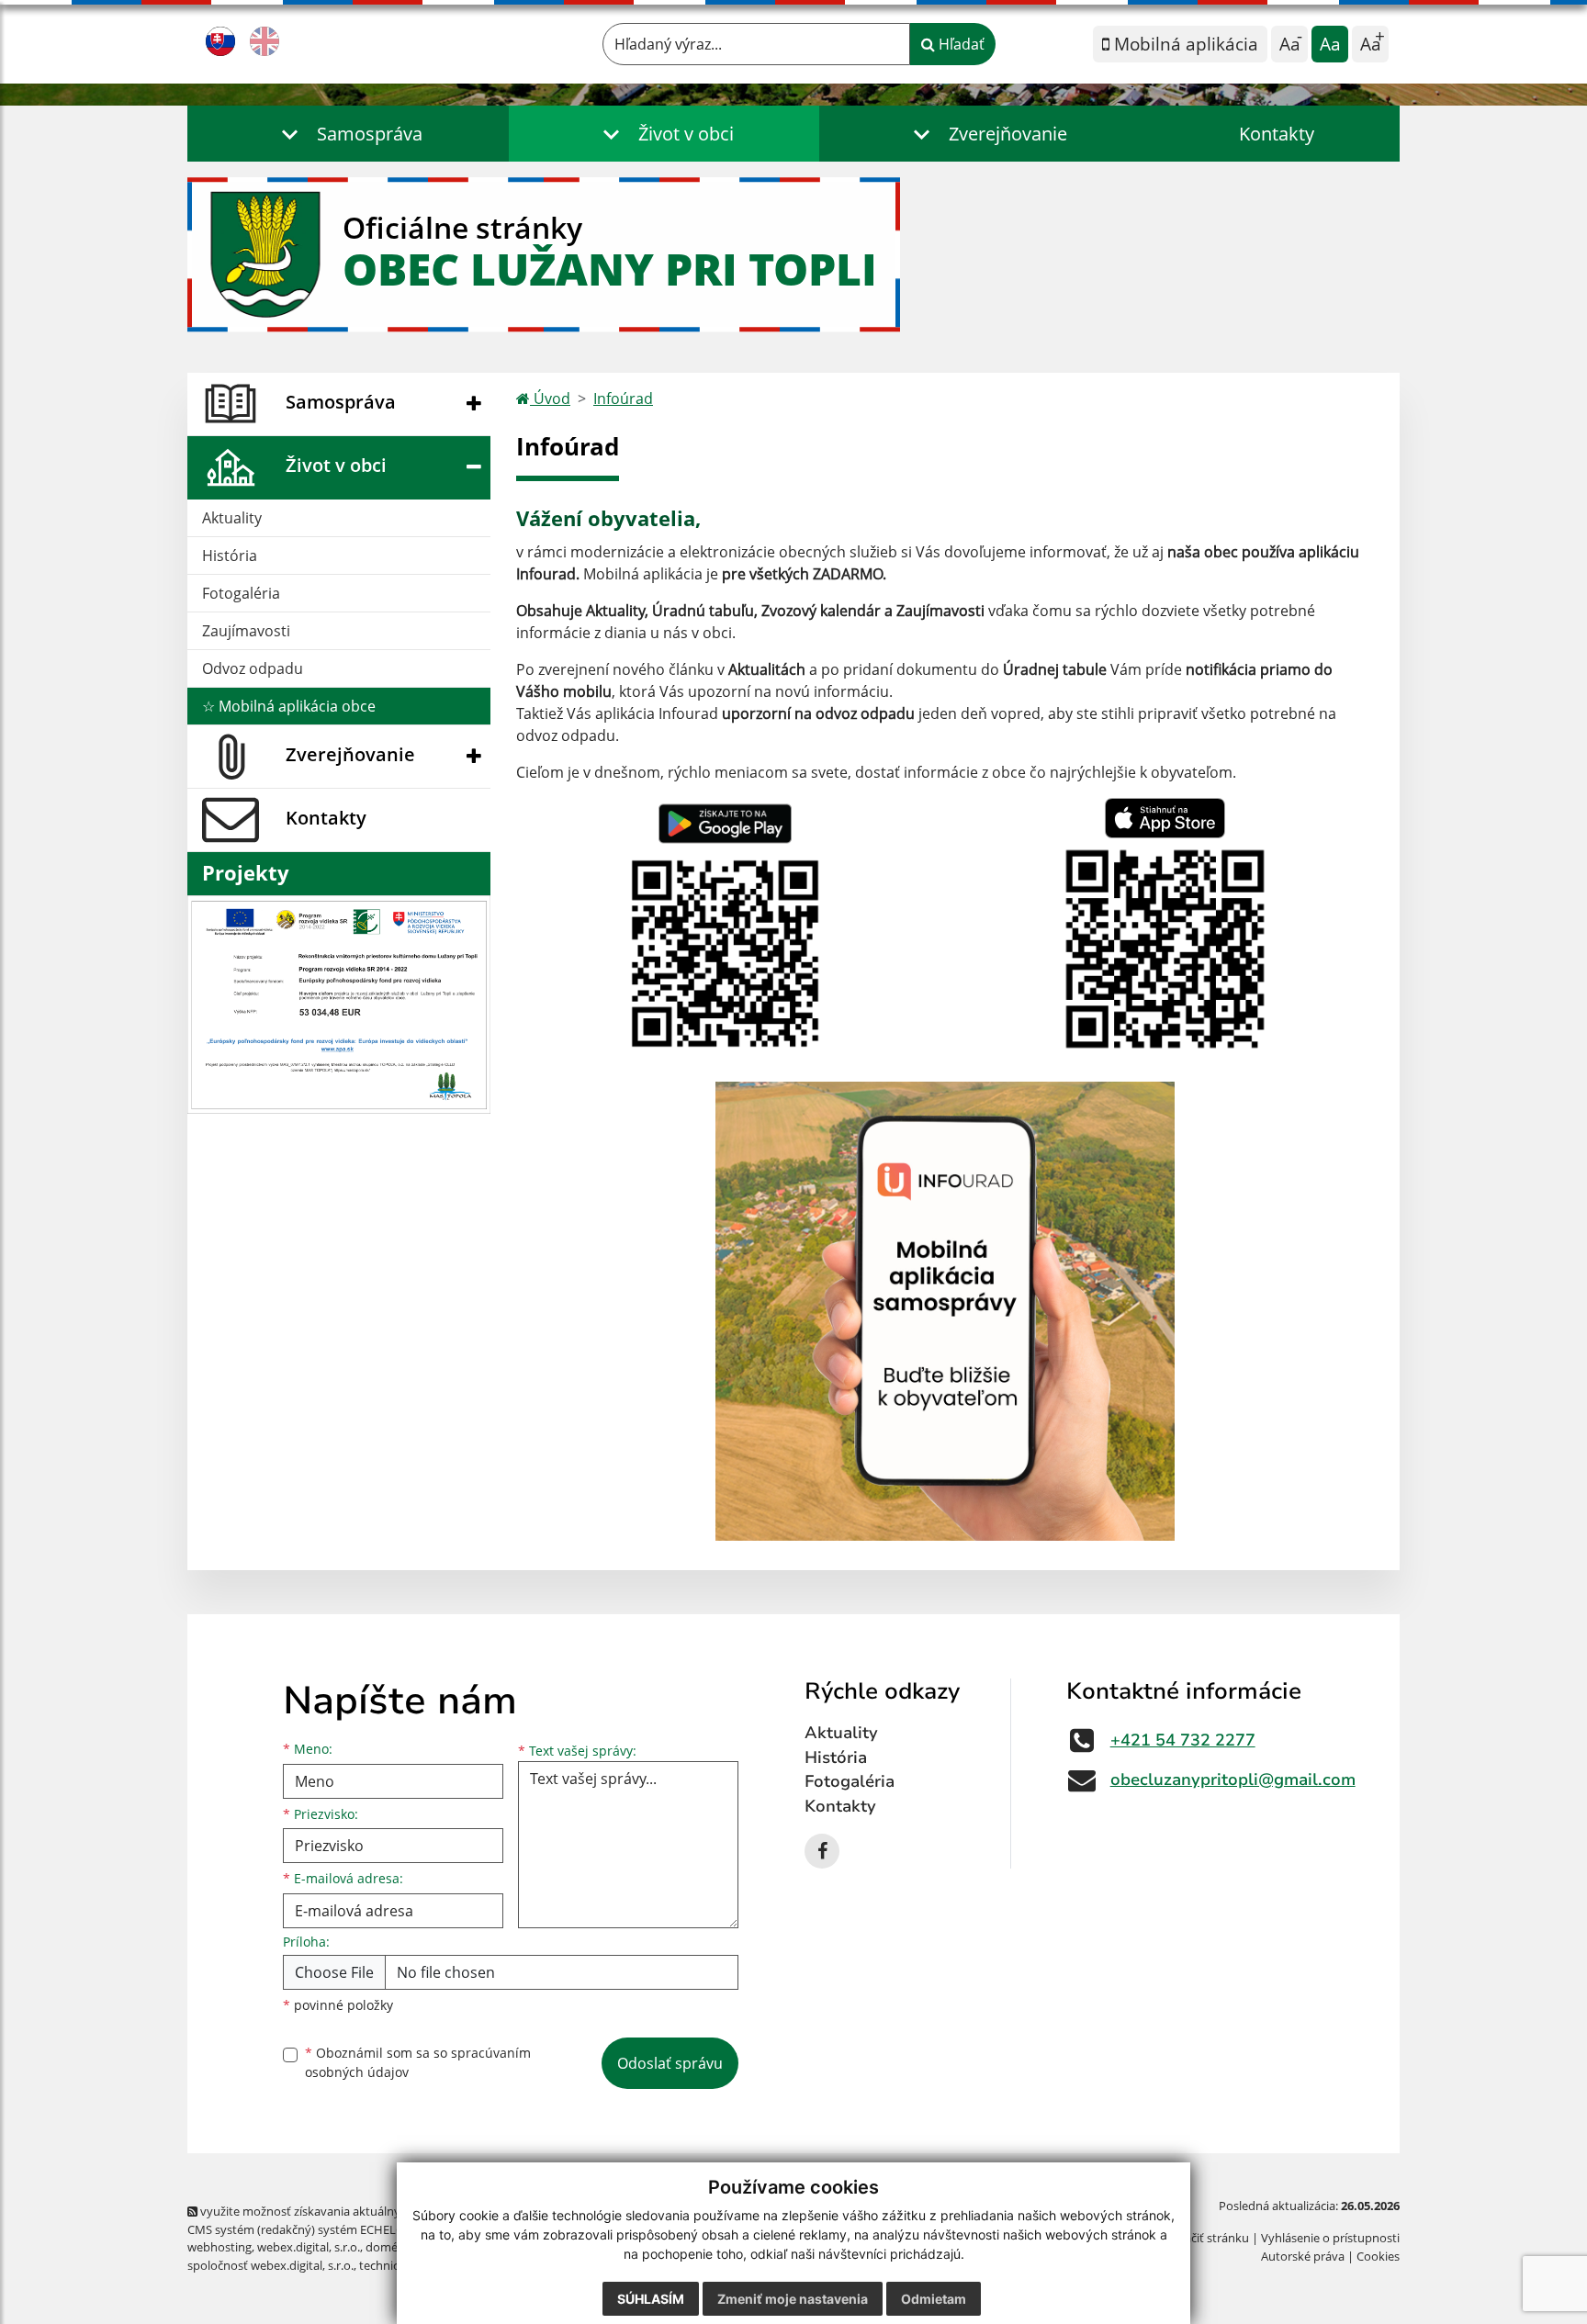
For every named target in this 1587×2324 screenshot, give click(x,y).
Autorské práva (1303, 2256)
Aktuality (232, 518)
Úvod (550, 399)
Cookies (1378, 2256)
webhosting (219, 2247)
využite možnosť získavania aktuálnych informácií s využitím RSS (374, 2211)
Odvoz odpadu (253, 668)
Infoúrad (623, 399)
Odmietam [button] (934, 2299)
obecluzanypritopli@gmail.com (1233, 1779)
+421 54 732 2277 (1183, 1740)
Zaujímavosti (246, 631)
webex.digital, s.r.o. (309, 2247)
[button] (348, 134)
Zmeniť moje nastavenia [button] (793, 2299)
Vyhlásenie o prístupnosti (1330, 2238)
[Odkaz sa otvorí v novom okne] (822, 1851)
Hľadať (960, 44)
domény (388, 2247)
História (230, 556)
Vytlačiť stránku (1206, 2238)
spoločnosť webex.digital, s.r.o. (270, 2265)
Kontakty (1277, 134)
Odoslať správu (670, 2063)
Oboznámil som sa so (418, 2062)
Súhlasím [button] (651, 2299)
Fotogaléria (241, 593)
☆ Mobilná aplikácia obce (289, 706)
